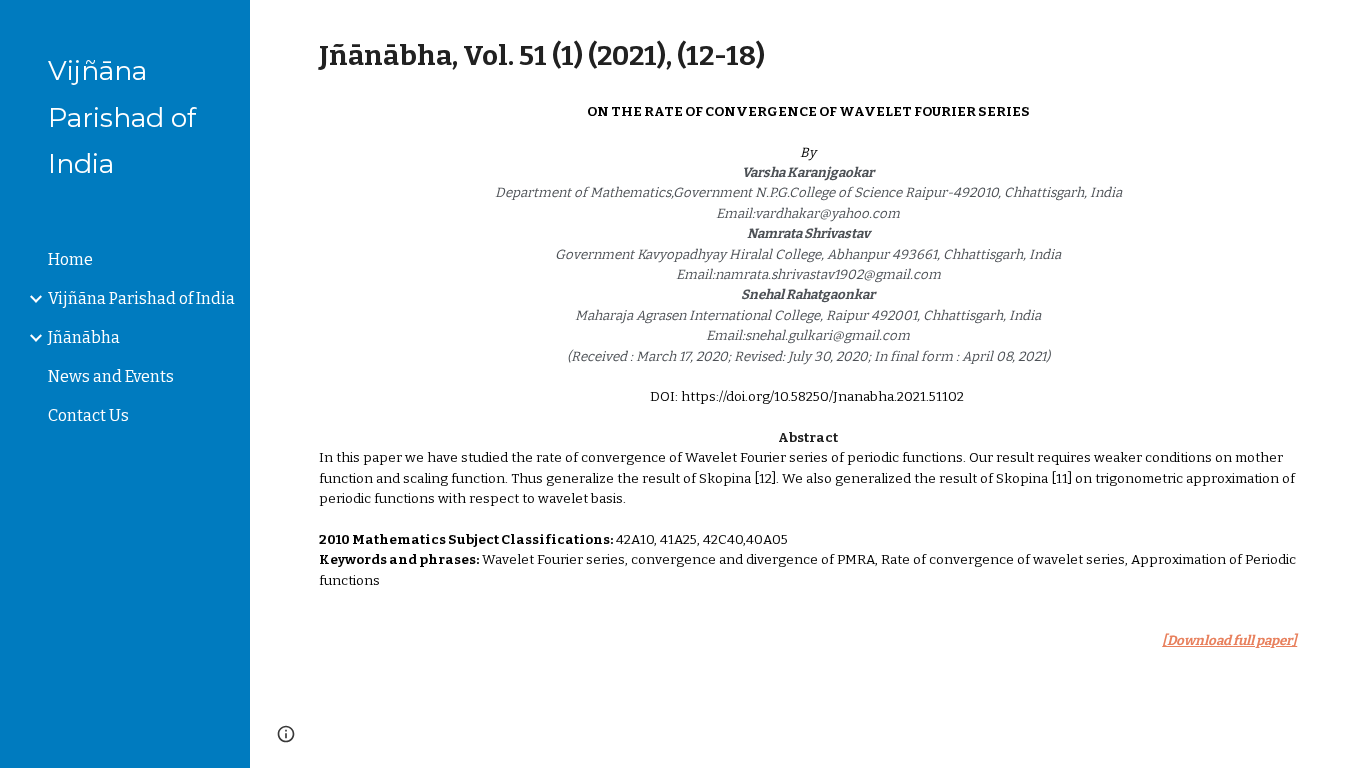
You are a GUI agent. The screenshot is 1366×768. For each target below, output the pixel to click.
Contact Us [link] (88, 415)
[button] (1342, 28)
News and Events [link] (111, 376)
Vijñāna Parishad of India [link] (141, 298)
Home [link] (70, 259)
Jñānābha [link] (84, 337)
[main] (808, 55)
